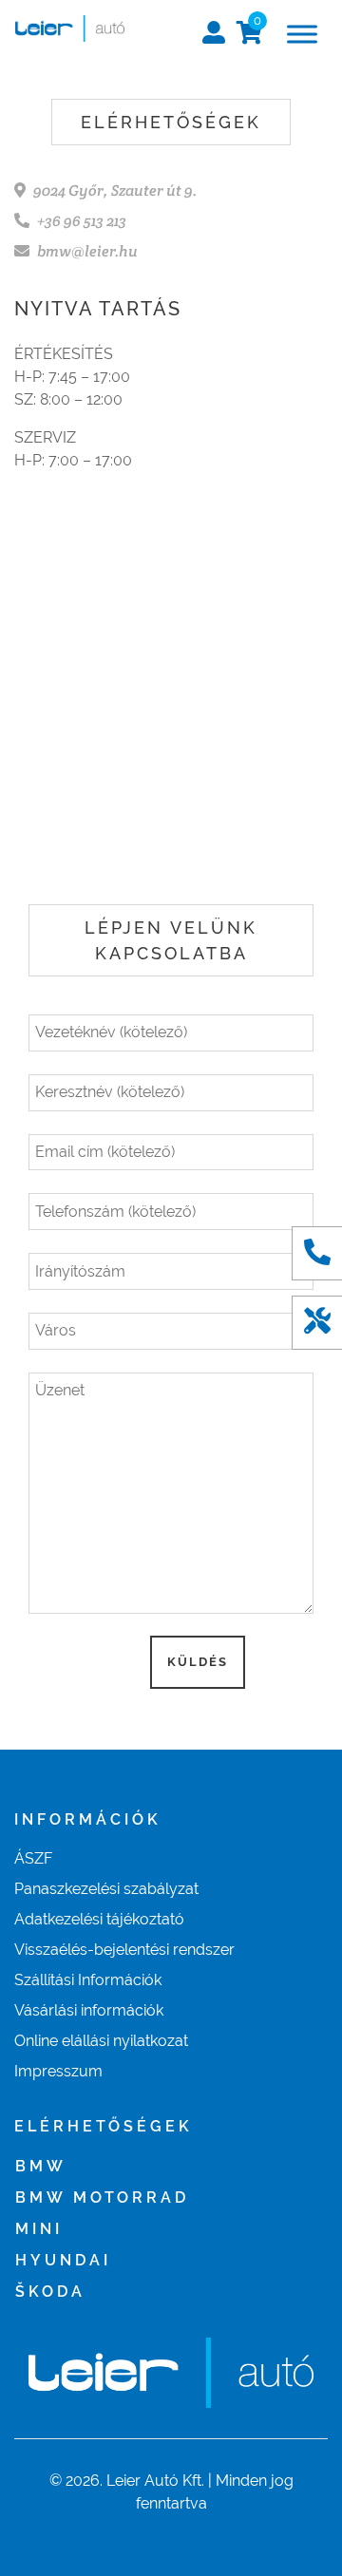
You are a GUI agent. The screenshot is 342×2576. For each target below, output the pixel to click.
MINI (39, 2229)
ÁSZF (33, 1858)
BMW (41, 2166)
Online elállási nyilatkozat (101, 2041)
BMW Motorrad (102, 2197)
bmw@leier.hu (87, 251)
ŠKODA (50, 2292)
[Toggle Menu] (302, 34)
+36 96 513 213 (82, 221)
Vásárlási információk (89, 2010)
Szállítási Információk (88, 1980)
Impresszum (58, 2071)
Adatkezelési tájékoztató (99, 1919)
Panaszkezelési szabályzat (106, 1889)
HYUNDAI (63, 2260)
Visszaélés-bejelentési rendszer (124, 1950)
